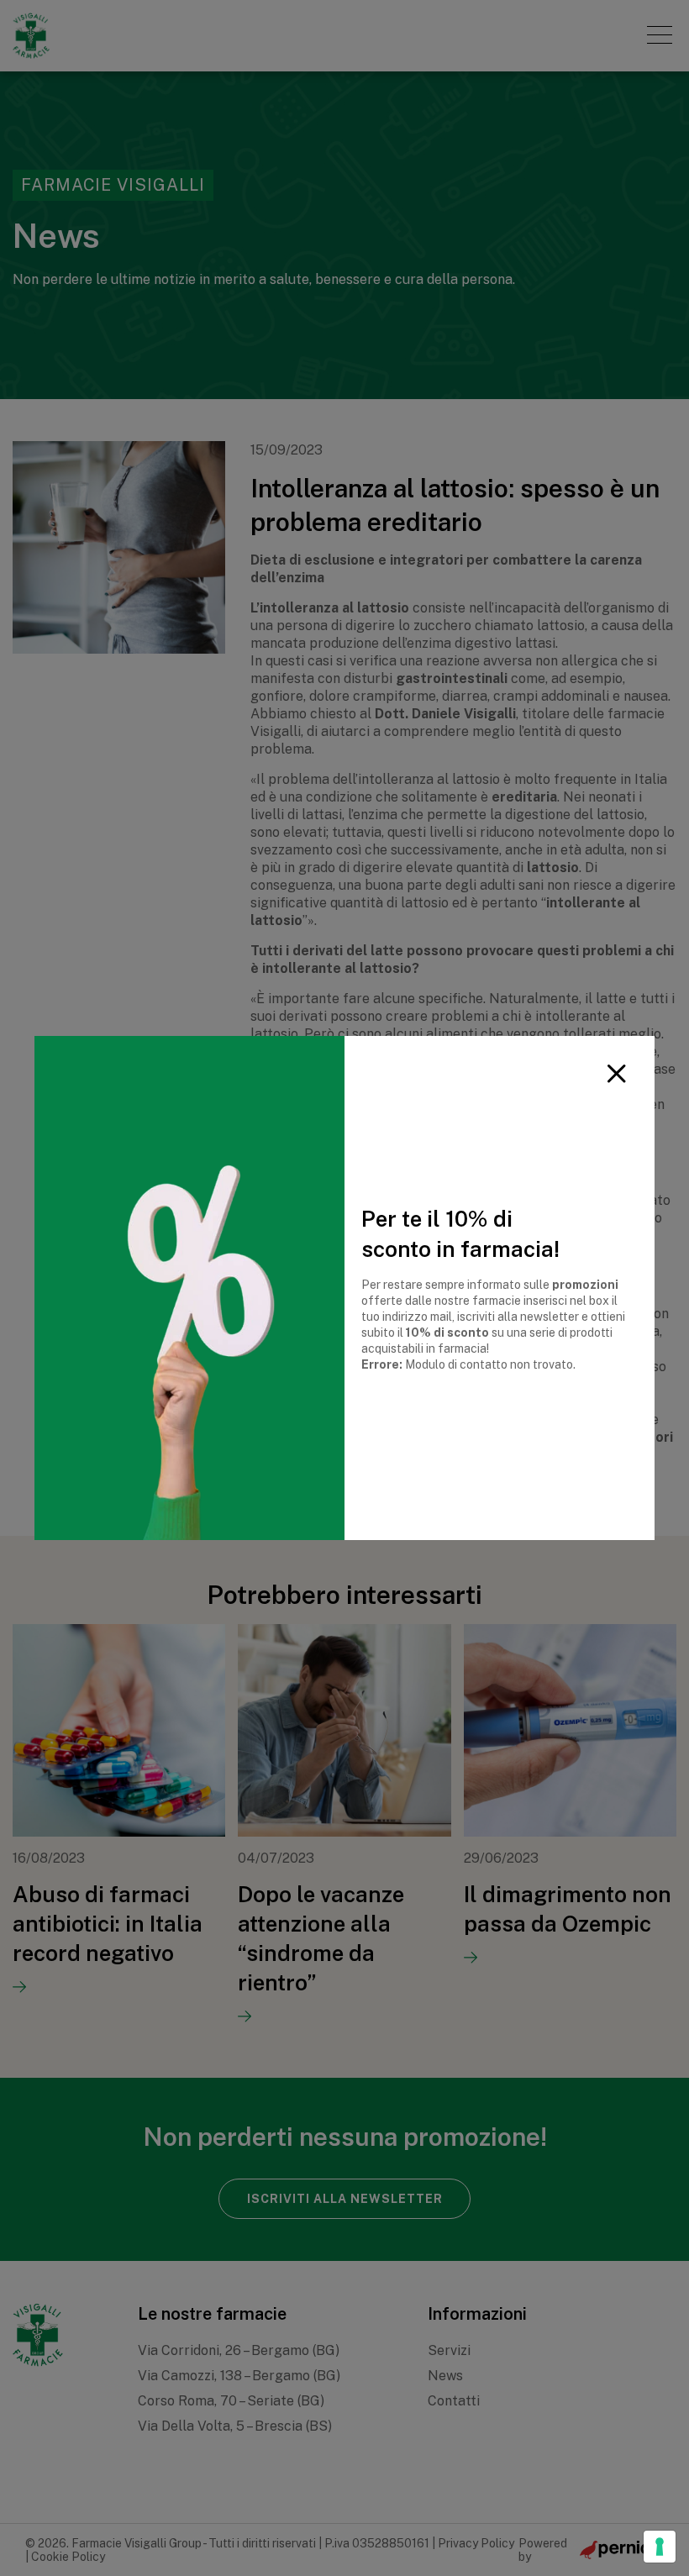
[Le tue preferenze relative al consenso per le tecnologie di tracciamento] (660, 2547)
